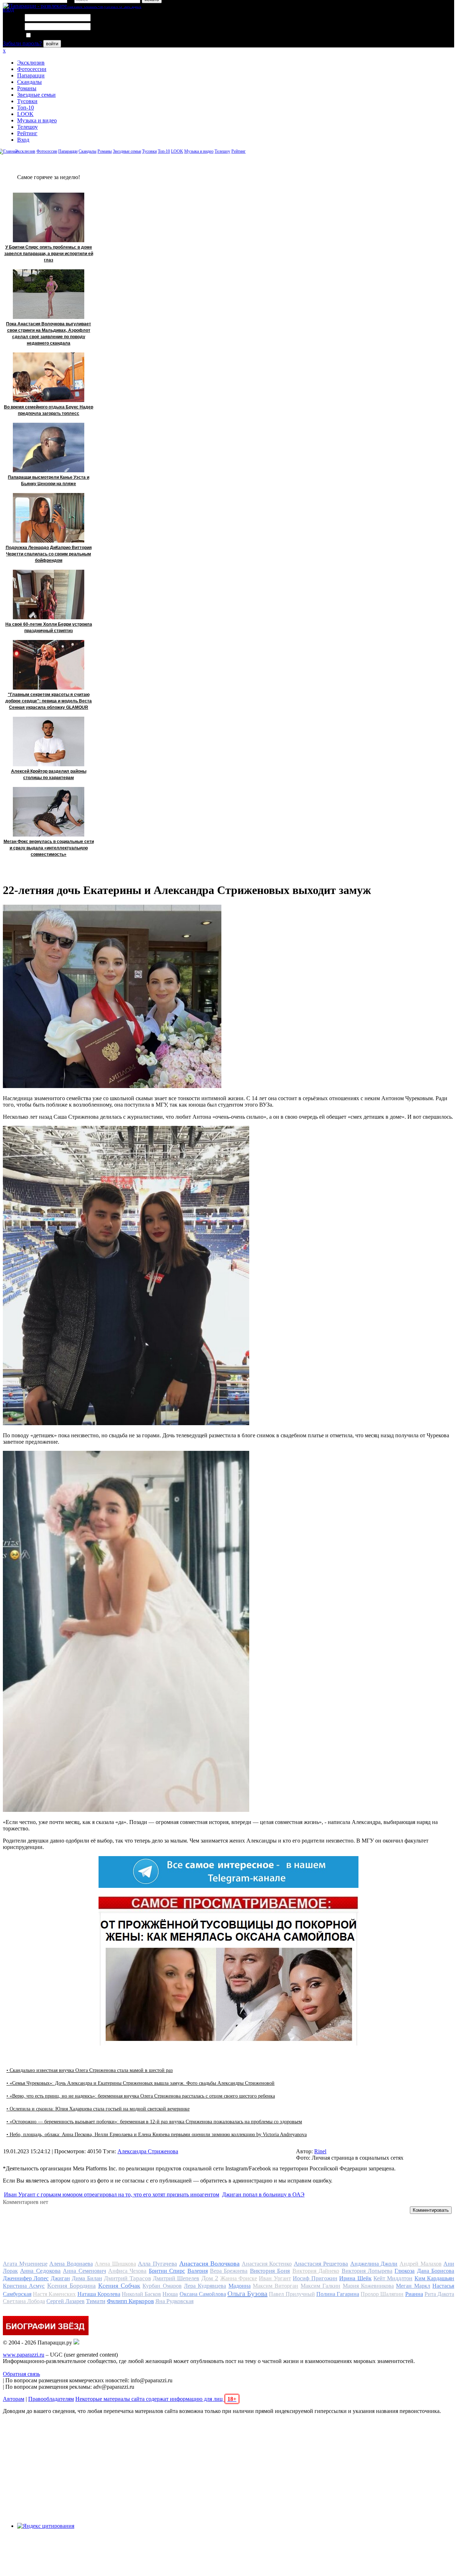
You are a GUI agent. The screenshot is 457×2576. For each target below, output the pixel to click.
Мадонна (240, 2286)
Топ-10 (26, 108)
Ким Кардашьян (434, 2278)
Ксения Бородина (71, 2286)
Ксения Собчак (119, 2286)
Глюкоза (405, 2271)
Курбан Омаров (162, 2286)
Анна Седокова (40, 2271)
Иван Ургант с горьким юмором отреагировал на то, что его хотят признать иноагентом (112, 2194)
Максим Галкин (320, 2286)
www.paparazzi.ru (24, 2355)
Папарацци (31, 75)
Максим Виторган (275, 2286)
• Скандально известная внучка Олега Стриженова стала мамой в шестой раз (90, 2070)
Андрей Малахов (421, 2264)
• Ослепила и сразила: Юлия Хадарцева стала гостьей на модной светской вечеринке (98, 2109)
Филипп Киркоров (130, 2301)
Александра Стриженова (148, 2151)
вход (8, 9)
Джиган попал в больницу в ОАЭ (263, 2194)
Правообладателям (51, 2399)
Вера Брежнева (229, 2271)
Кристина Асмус (24, 2286)
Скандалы (29, 82)
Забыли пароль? (22, 43)
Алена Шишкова (115, 2264)
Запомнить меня (52, 35)
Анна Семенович (84, 2271)
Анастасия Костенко (267, 2264)
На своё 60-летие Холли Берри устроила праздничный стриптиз (49, 628)
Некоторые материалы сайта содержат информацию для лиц (156, 2399)
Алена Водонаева (71, 2264)
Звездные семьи (36, 95)
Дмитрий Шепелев (176, 2278)
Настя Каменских (54, 2294)
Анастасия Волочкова (210, 2263)
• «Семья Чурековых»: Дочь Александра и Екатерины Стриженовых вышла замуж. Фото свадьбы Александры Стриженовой (140, 2083)
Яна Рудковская (174, 2301)
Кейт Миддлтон (393, 2278)
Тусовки (27, 101)
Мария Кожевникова (368, 2286)
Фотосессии (32, 69)
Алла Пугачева (157, 2264)
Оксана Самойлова (203, 2294)
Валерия (198, 2271)
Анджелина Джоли (374, 2264)
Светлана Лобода (24, 2301)
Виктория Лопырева (367, 2271)
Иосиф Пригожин (315, 2278)
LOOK (25, 114)
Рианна (414, 2294)
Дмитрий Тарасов (127, 2278)
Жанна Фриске (239, 2278)
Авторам (14, 2399)
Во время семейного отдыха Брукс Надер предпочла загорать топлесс (49, 410)
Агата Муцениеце (25, 2264)
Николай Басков (141, 2294)
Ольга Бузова (247, 2293)
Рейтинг (27, 133)
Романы (27, 88)
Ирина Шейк (355, 2278)
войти (52, 44)
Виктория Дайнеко (316, 2271)
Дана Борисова (436, 2271)
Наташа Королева (99, 2294)
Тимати (96, 2301)
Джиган (60, 2278)
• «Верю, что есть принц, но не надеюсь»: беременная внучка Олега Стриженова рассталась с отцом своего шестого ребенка (141, 2096)
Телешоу (27, 127)
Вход (23, 140)
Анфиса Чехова (127, 2271)
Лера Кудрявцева (205, 2286)
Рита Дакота (439, 2294)
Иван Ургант (275, 2278)
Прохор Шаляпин (382, 2294)
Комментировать (431, 2210)
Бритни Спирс (167, 2271)
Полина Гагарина (338, 2294)
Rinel (320, 2151)
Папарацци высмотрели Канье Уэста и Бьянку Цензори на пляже (49, 481)
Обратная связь (21, 2374)
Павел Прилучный (292, 2294)
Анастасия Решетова (321, 2264)
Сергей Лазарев (66, 2301)
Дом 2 (210, 2278)
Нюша (170, 2294)
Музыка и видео (37, 120)
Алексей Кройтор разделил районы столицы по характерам (49, 774)
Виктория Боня (270, 2271)
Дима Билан (87, 2278)
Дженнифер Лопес (26, 2278)
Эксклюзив (31, 63)
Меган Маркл (413, 2286)
